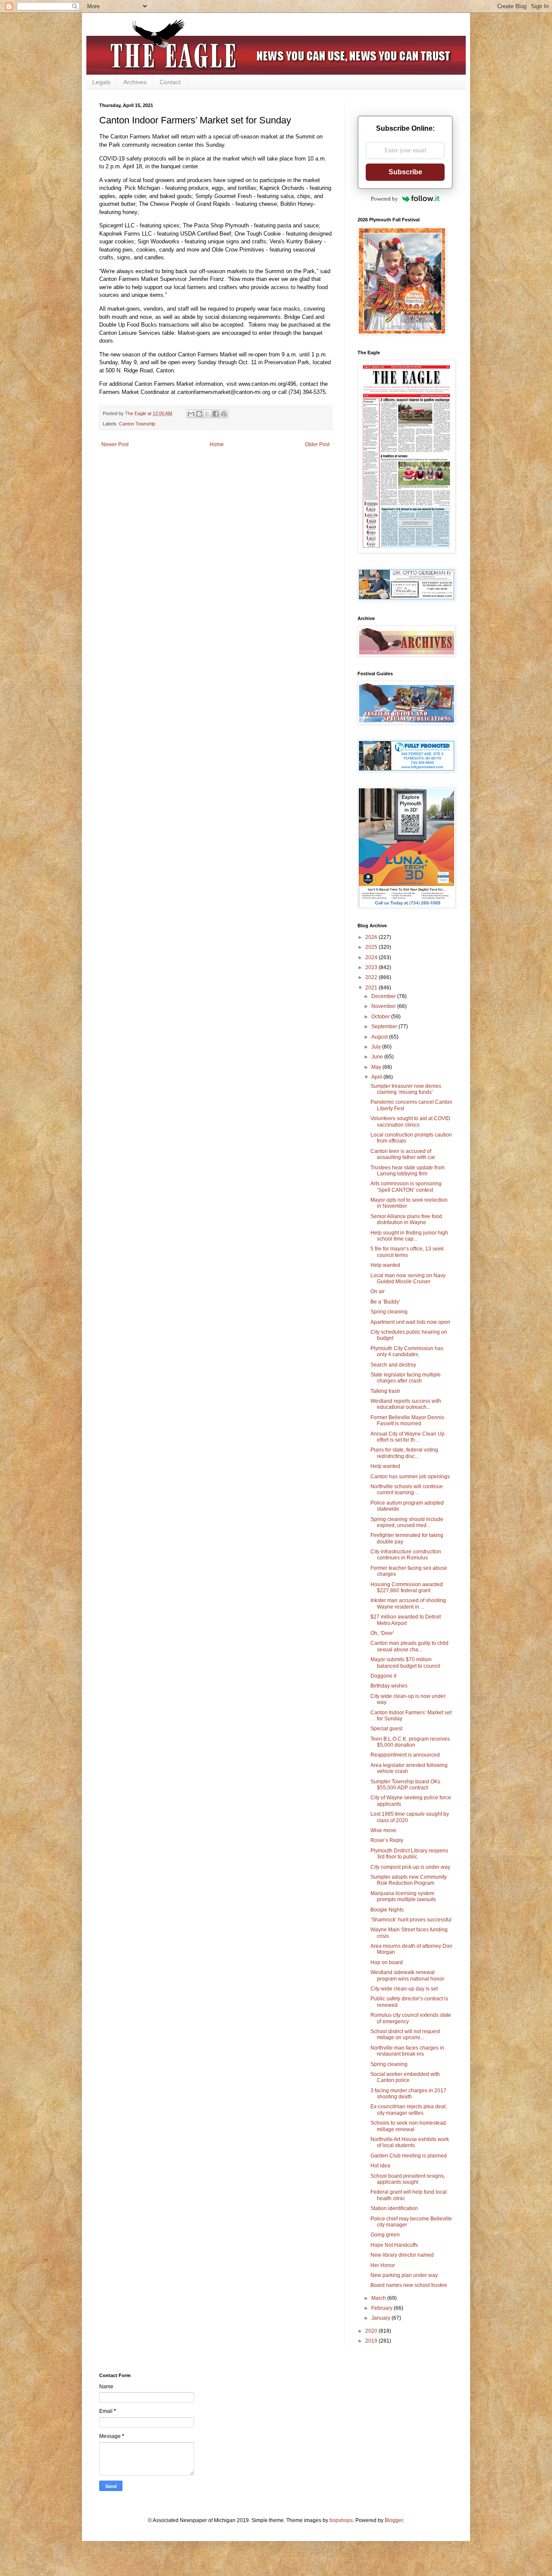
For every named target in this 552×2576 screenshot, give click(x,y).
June (378, 1057)
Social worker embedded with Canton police (405, 2077)
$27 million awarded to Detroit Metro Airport (406, 1620)
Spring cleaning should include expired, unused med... (407, 1522)
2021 (372, 988)
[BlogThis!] (199, 414)
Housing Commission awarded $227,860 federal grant (407, 1587)
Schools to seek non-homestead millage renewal (408, 2126)
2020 (372, 2331)
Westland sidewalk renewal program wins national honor (407, 1975)
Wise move (383, 1830)
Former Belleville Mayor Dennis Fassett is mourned (407, 1420)
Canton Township (137, 424)
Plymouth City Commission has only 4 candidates (407, 1351)
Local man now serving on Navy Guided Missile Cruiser (408, 1279)
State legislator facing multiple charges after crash (406, 1378)
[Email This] (191, 414)
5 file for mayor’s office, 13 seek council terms (407, 1252)
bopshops (341, 2520)
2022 (372, 977)
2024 (372, 957)
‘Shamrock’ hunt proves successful (411, 1920)
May (377, 1067)
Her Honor (383, 2265)
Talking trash (385, 1391)
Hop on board (387, 1962)
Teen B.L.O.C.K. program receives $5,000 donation (410, 1742)
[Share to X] (207, 414)
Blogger (394, 2520)
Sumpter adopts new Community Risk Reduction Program (409, 1880)
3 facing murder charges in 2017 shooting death (408, 2094)
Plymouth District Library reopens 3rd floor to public (409, 1854)
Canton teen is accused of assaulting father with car (403, 1154)
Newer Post (115, 444)
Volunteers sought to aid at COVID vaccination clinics (410, 1121)
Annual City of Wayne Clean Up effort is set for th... (408, 1437)
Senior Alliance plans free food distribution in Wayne (406, 1219)
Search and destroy (393, 1365)
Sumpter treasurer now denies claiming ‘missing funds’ (406, 1089)
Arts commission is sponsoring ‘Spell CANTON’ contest (406, 1187)
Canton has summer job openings (410, 1477)
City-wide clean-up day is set (404, 1989)
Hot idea (380, 2166)
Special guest (386, 1729)
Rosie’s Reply (387, 1840)
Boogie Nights (387, 1910)
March (379, 2298)
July (377, 1047)
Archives (135, 82)
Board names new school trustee (409, 2285)
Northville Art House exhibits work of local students (410, 2142)
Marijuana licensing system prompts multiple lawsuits (403, 1896)
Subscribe (405, 172)
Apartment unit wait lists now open (410, 1322)
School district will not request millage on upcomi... (405, 2034)
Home (217, 444)
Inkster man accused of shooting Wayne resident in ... (408, 1603)
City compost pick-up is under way (410, 1867)
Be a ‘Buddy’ (385, 1302)
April (377, 1077)
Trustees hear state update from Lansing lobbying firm (408, 1171)
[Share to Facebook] (216, 414)
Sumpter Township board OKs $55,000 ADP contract (405, 1785)
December (384, 996)
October (381, 1017)
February (383, 2308)
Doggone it (383, 1676)
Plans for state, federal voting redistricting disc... (404, 1453)
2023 (372, 967)
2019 (372, 2341)
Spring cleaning (389, 1312)
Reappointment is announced (405, 1755)
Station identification (394, 2208)
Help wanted (385, 1265)
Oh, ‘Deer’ (382, 1633)
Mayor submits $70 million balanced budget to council (405, 1663)
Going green (385, 2235)
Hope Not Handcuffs (394, 2245)
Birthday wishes (389, 1686)
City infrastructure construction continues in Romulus (406, 1555)
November (384, 1006)
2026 (372, 937)
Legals (101, 82)
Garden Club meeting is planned (409, 2156)
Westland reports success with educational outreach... (406, 1404)
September (385, 1027)
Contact (170, 82)
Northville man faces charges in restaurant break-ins (407, 2051)
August (380, 1037)
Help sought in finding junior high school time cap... (409, 1236)
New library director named (402, 2255)
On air (378, 1291)
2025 (372, 947)
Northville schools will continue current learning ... (407, 1490)
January (381, 2318)
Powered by (384, 199)
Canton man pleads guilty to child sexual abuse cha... (409, 1646)
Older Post (317, 444)
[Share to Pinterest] (224, 414)
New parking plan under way (404, 2275)
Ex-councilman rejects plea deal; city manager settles (409, 2110)
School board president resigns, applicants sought (408, 2179)
